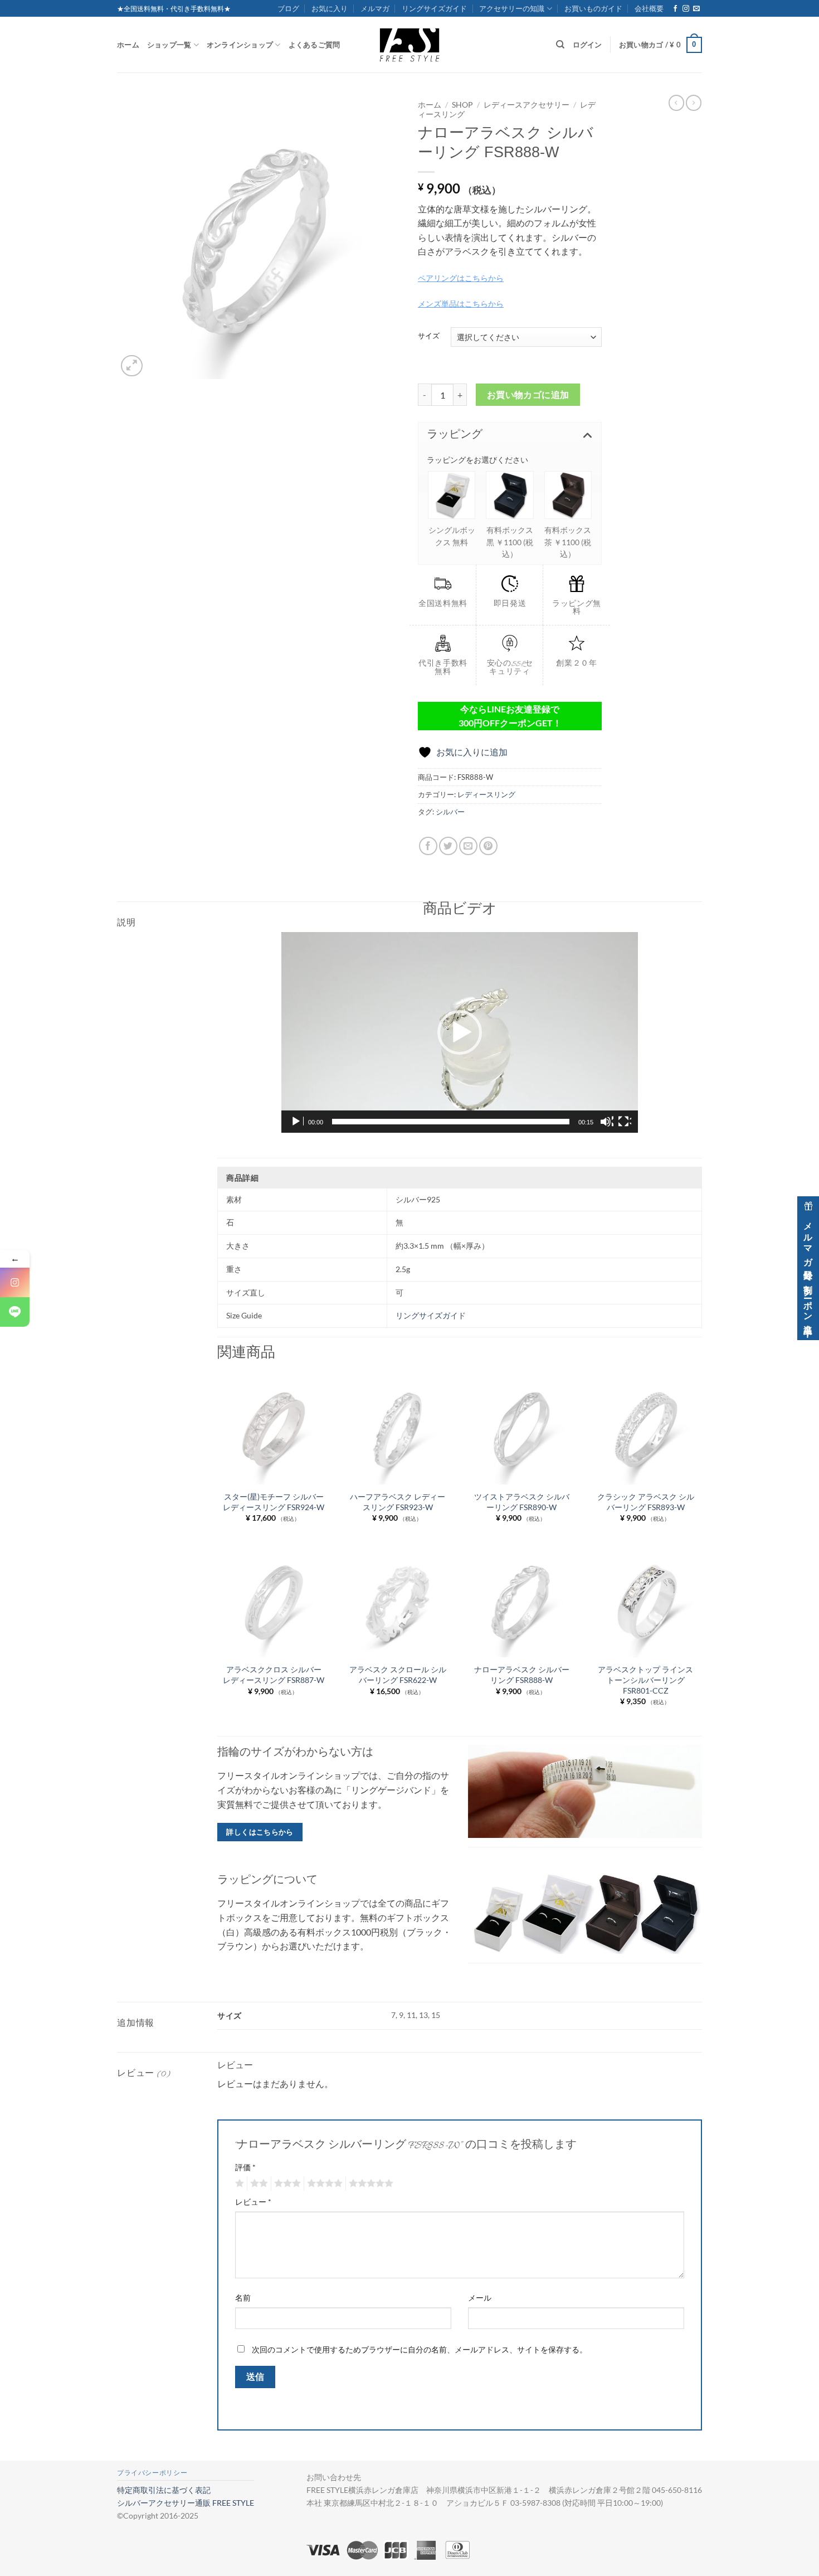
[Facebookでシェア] (428, 846)
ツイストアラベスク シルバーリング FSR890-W (522, 1502)
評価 (245, 2167)
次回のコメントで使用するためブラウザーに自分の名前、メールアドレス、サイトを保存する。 (420, 2349)
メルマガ (375, 8)
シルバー (450, 812)
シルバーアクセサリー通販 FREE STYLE (186, 2503)
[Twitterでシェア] (448, 846)
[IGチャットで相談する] (15, 1282)
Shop (462, 105)
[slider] (451, 1122)
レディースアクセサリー (526, 105)
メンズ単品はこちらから (461, 304)
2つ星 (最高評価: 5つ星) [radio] (257, 2184)
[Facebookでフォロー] (675, 9)
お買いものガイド (593, 8)
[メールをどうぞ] (696, 9)
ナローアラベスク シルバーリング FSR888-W (522, 1675)
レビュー (253, 2202)
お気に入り (330, 8)
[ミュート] (607, 1122)
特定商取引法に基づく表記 (164, 2490)
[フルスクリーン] (625, 1122)
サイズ (429, 336)
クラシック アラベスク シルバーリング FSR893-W (646, 1502)
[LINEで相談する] (15, 1312)
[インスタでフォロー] (686, 9)
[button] (660, 45)
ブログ (288, 8)
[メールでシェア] (468, 846)
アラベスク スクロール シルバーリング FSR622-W (398, 1675)
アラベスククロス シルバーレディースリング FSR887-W (274, 1675)
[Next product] (676, 103)
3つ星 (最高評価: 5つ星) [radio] (286, 2184)
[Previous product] (694, 103)
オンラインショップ (240, 45)
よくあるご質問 (315, 45)
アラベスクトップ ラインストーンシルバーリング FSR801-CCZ (645, 1680)
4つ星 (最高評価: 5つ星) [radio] (323, 2184)
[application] (460, 1032)
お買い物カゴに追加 (528, 395)
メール (480, 2298)
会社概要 (649, 8)
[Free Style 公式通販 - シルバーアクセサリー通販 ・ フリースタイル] (409, 45)
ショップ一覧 (169, 45)
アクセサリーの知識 (512, 8)
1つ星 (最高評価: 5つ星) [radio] (238, 2184)
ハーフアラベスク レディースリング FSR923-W (398, 1502)
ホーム (128, 45)
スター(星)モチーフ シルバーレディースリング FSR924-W (274, 1502)
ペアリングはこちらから (461, 278)
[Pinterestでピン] (488, 846)
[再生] (297, 1122)
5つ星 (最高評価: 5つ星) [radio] (369, 2184)
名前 (243, 2298)
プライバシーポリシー (152, 2473)
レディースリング (486, 794)
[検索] (560, 45)
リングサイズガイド (434, 8)
